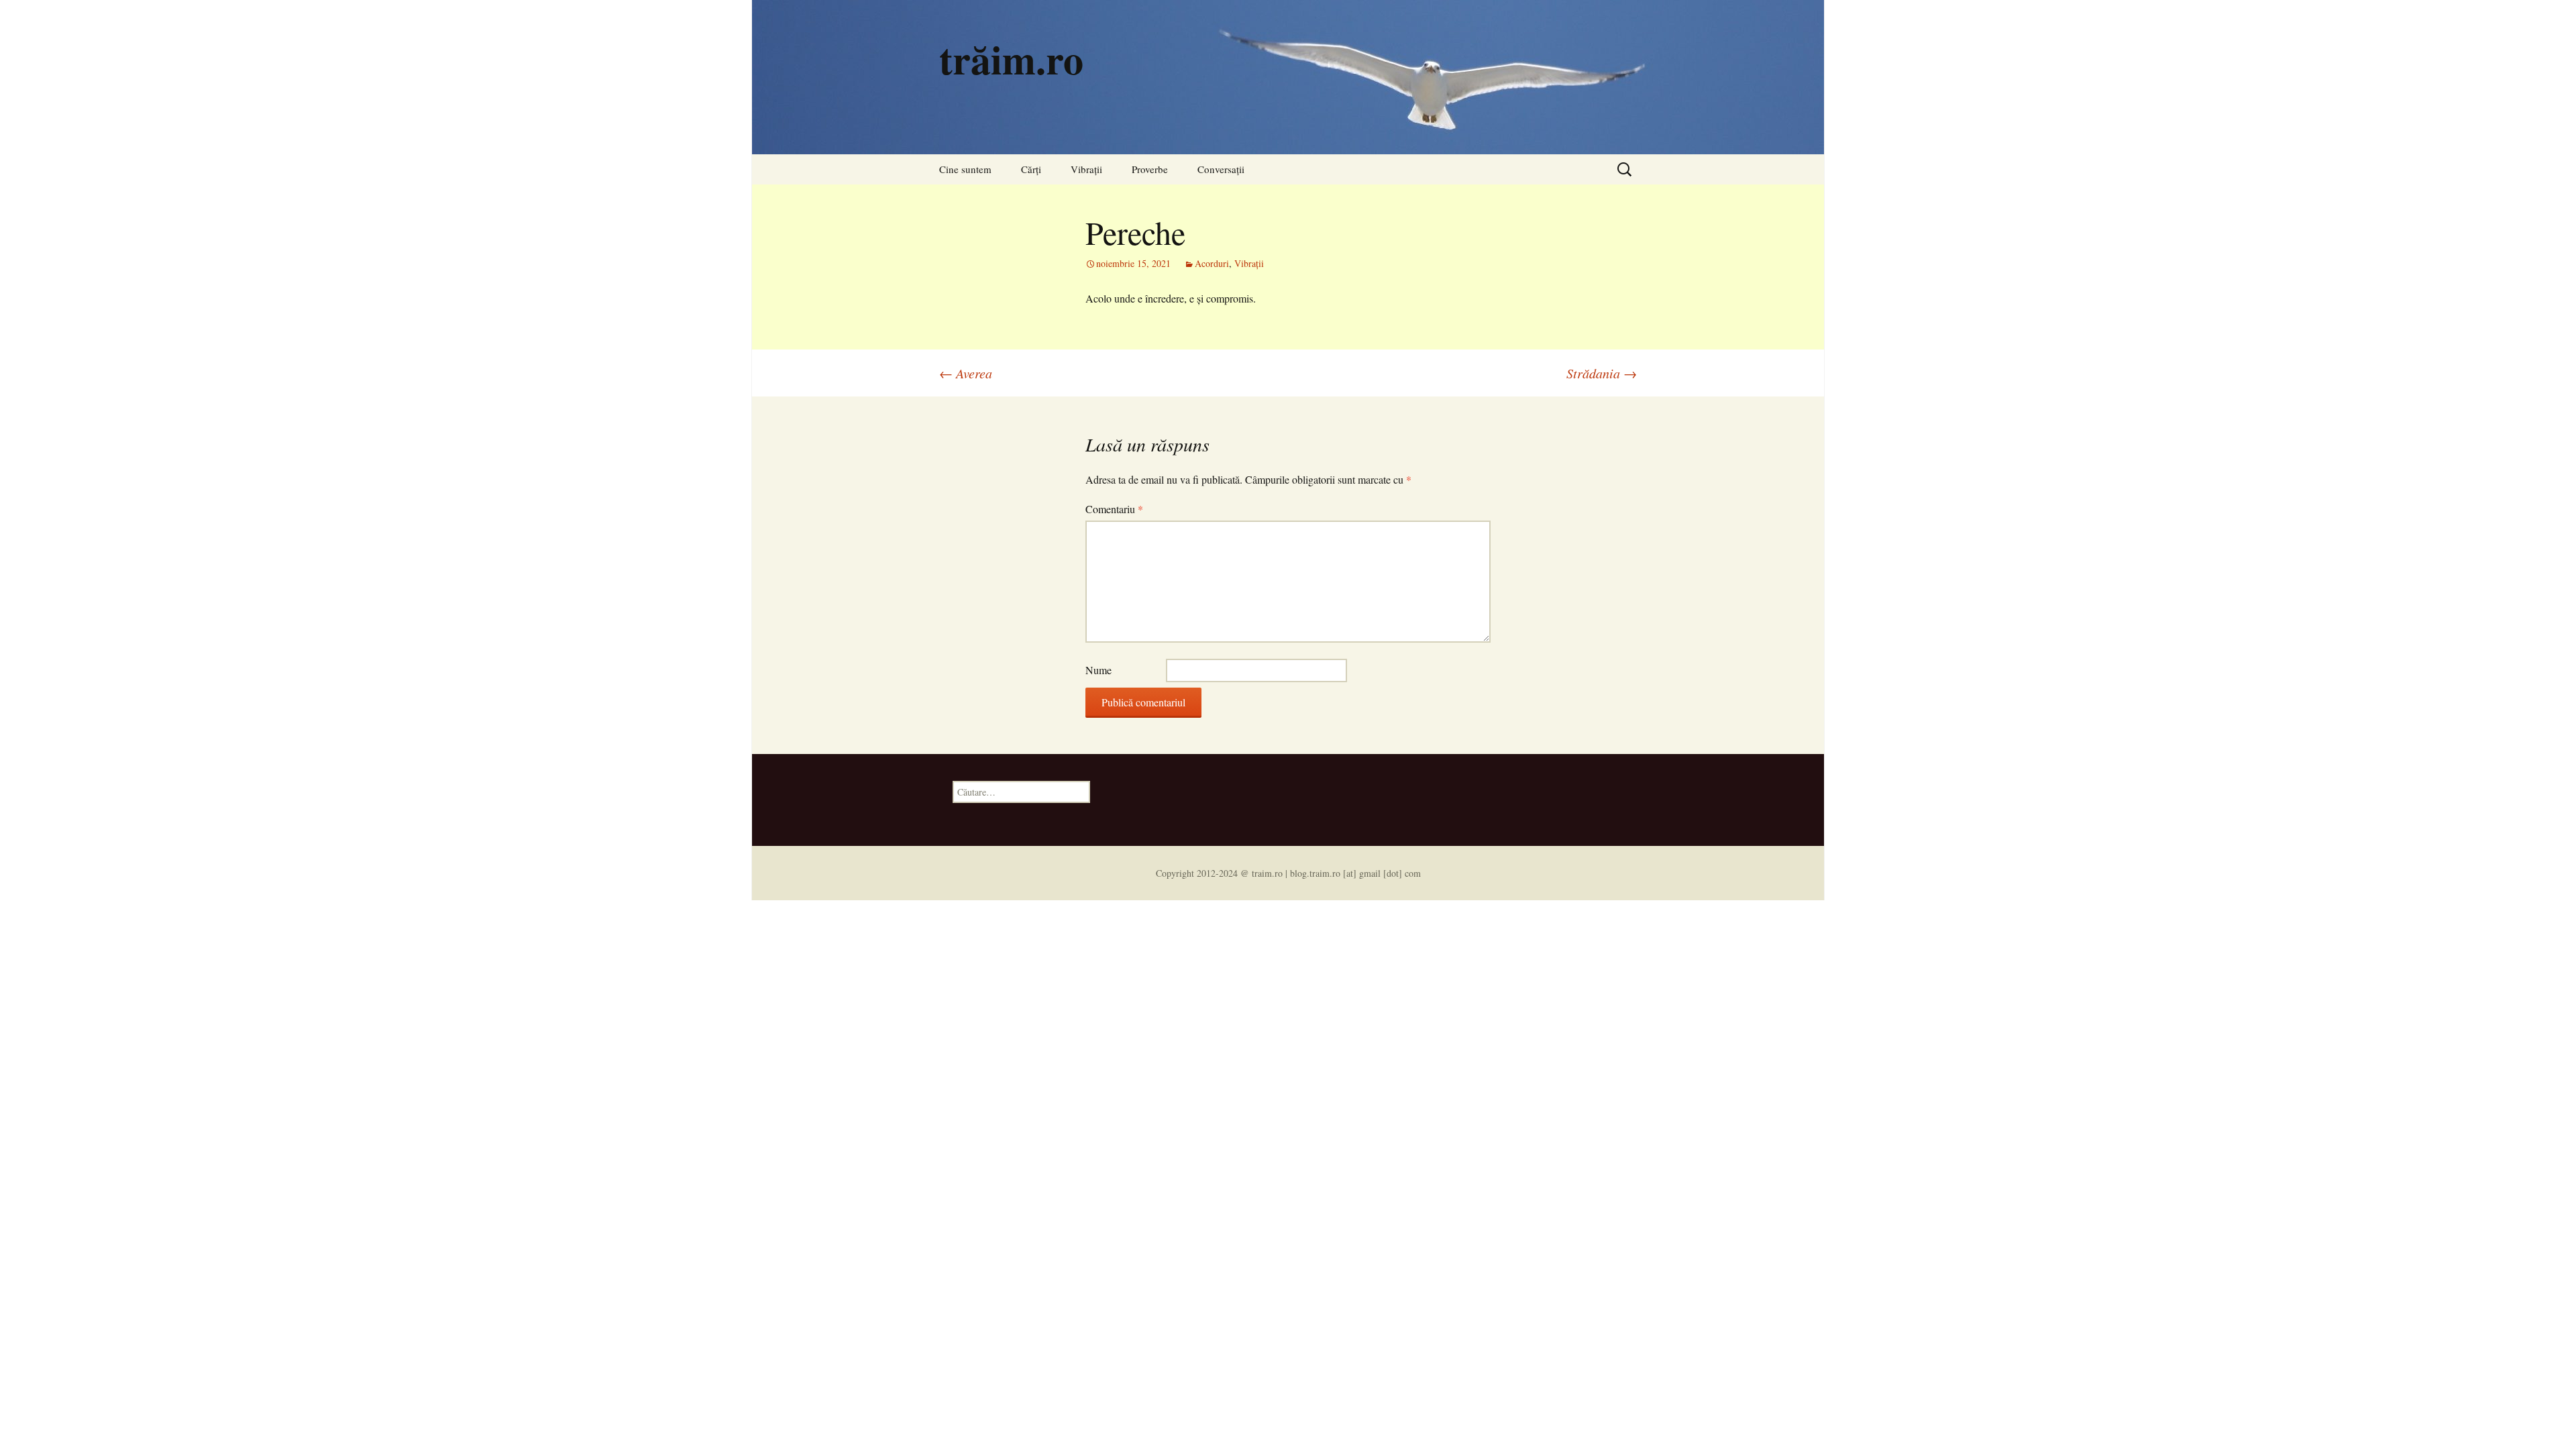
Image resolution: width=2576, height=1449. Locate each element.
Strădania (1602, 373)
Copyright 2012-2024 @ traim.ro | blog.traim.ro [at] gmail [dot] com (1288, 873)
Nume (1098, 670)
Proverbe (1150, 169)
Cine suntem (965, 169)
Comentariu (1114, 509)
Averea (966, 373)
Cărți (1031, 169)
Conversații (1221, 169)
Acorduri (1212, 263)
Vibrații (1086, 169)
